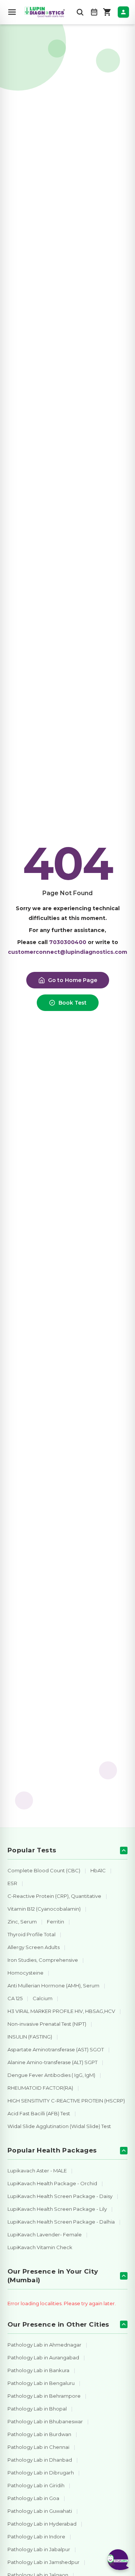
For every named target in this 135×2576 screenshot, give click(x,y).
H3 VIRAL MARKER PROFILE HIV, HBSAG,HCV (61, 2011)
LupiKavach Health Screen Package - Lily (57, 2209)
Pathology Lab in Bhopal (37, 2409)
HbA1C (98, 1870)
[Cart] (107, 12)
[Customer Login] (123, 12)
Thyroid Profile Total (31, 1934)
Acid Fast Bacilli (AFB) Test (39, 2113)
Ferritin (55, 1922)
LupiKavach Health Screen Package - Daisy (60, 2196)
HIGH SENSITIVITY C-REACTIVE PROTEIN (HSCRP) (66, 2101)
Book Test (73, 1003)
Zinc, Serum (22, 1922)
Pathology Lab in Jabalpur (39, 2549)
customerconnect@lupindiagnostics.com (67, 952)
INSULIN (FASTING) (30, 2037)
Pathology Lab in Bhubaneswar (45, 2421)
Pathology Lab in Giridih (36, 2485)
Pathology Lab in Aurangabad (43, 2357)
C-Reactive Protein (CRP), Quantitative (54, 1896)
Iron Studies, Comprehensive (43, 1960)
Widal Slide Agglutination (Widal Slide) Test (59, 2126)
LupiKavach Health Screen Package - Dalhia (61, 2222)
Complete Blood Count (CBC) (44, 1870)
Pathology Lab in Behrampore (44, 2396)
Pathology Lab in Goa (33, 2498)
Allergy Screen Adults (34, 1947)
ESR (12, 1883)
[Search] (80, 12)
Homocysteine (25, 1973)
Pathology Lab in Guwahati (40, 2511)
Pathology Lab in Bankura (38, 2370)
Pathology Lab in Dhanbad (40, 2460)
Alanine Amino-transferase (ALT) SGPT (52, 2062)
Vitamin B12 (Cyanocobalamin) (44, 1909)
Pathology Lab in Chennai (38, 2447)
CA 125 (15, 1998)
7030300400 (68, 942)
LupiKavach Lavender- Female (45, 2234)
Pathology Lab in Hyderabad (42, 2524)
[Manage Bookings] (94, 12)
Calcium (43, 1998)
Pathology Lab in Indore (36, 2537)
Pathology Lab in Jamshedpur (43, 2562)
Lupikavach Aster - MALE (37, 2171)
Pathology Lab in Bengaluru (41, 2383)
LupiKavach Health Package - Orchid (52, 2183)
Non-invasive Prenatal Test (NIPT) (47, 2024)
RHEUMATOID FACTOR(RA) (40, 2088)
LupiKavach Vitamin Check (40, 2247)
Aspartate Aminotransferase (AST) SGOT (56, 2049)
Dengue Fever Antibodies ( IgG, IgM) (51, 2075)
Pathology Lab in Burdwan (39, 2434)
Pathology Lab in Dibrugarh (41, 2473)
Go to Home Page (73, 980)
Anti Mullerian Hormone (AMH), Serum (53, 1986)
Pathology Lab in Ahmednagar (44, 2345)
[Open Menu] (12, 12)
